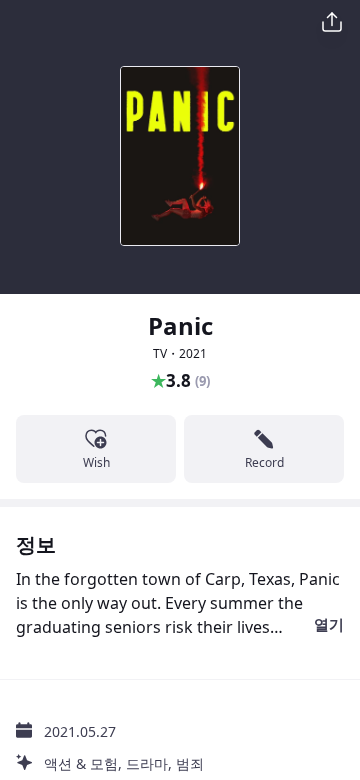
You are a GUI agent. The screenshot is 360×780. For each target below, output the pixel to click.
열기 (329, 624)
